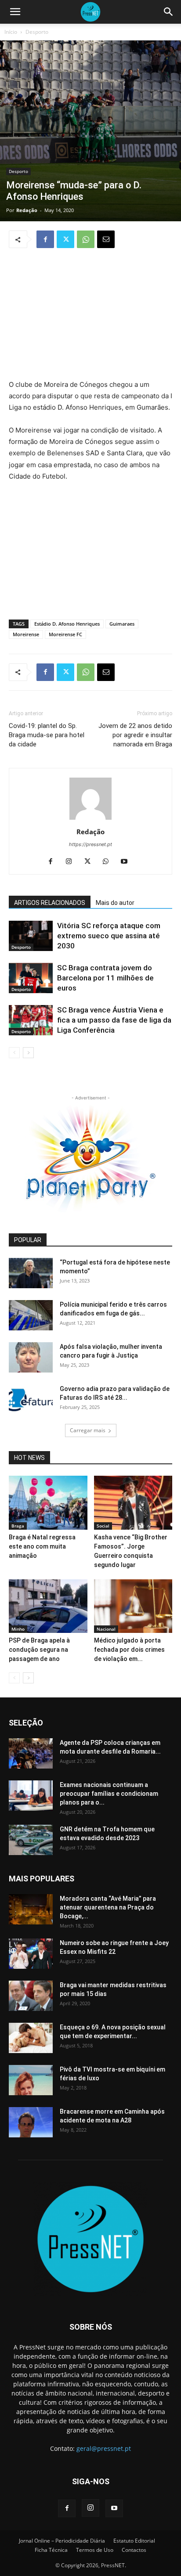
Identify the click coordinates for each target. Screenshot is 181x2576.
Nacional (106, 1629)
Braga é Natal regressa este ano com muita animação (42, 1546)
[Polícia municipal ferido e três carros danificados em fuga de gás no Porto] (31, 1315)
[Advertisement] (90, 315)
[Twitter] (65, 239)
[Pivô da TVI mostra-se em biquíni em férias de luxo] (31, 2080)
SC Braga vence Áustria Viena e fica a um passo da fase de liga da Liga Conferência (114, 1020)
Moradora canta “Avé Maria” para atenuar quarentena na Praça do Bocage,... (108, 1907)
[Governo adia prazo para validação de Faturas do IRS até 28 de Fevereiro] (31, 1400)
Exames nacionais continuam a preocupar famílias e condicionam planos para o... (109, 1794)
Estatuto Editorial (134, 2541)
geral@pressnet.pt (104, 2448)
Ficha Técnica (51, 2550)
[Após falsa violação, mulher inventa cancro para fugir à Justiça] (31, 1357)
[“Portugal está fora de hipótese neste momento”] (31, 1273)
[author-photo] (90, 820)
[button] (15, 12)
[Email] (106, 239)
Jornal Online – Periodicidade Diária (62, 2541)
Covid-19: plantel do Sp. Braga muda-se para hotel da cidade (47, 735)
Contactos (134, 2550)
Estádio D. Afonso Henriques (67, 624)
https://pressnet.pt (90, 844)
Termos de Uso (95, 2550)
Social (103, 1526)
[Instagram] (72, 862)
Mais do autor (115, 903)
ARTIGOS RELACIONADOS (50, 903)
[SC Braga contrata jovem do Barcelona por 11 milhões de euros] (31, 978)
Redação (27, 210)
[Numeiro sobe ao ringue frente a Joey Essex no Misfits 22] (31, 1954)
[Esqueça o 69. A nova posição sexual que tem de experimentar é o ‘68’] (31, 2038)
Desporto (37, 32)
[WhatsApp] (86, 239)
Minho (18, 1629)
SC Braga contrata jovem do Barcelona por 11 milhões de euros (105, 978)
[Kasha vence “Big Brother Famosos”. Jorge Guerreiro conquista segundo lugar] (133, 1503)
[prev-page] (14, 1053)
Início (11, 32)
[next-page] (28, 1053)
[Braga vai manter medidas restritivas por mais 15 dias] (31, 1996)
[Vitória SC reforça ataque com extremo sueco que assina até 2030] (31, 936)
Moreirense (26, 634)
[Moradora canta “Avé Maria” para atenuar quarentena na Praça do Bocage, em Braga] (31, 1909)
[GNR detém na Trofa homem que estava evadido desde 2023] (31, 1840)
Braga (18, 1526)
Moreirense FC (65, 634)
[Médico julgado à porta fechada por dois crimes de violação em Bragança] (133, 1606)
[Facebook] (45, 239)
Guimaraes (122, 624)
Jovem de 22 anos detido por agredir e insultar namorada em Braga (135, 735)
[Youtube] (128, 862)
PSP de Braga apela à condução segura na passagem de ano (39, 1650)
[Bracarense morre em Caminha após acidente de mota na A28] (31, 2122)
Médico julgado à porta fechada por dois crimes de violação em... (129, 1650)
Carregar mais (88, 1430)
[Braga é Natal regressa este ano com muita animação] (48, 1503)
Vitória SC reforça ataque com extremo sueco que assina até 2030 (109, 936)
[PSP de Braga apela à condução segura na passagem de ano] (48, 1606)
